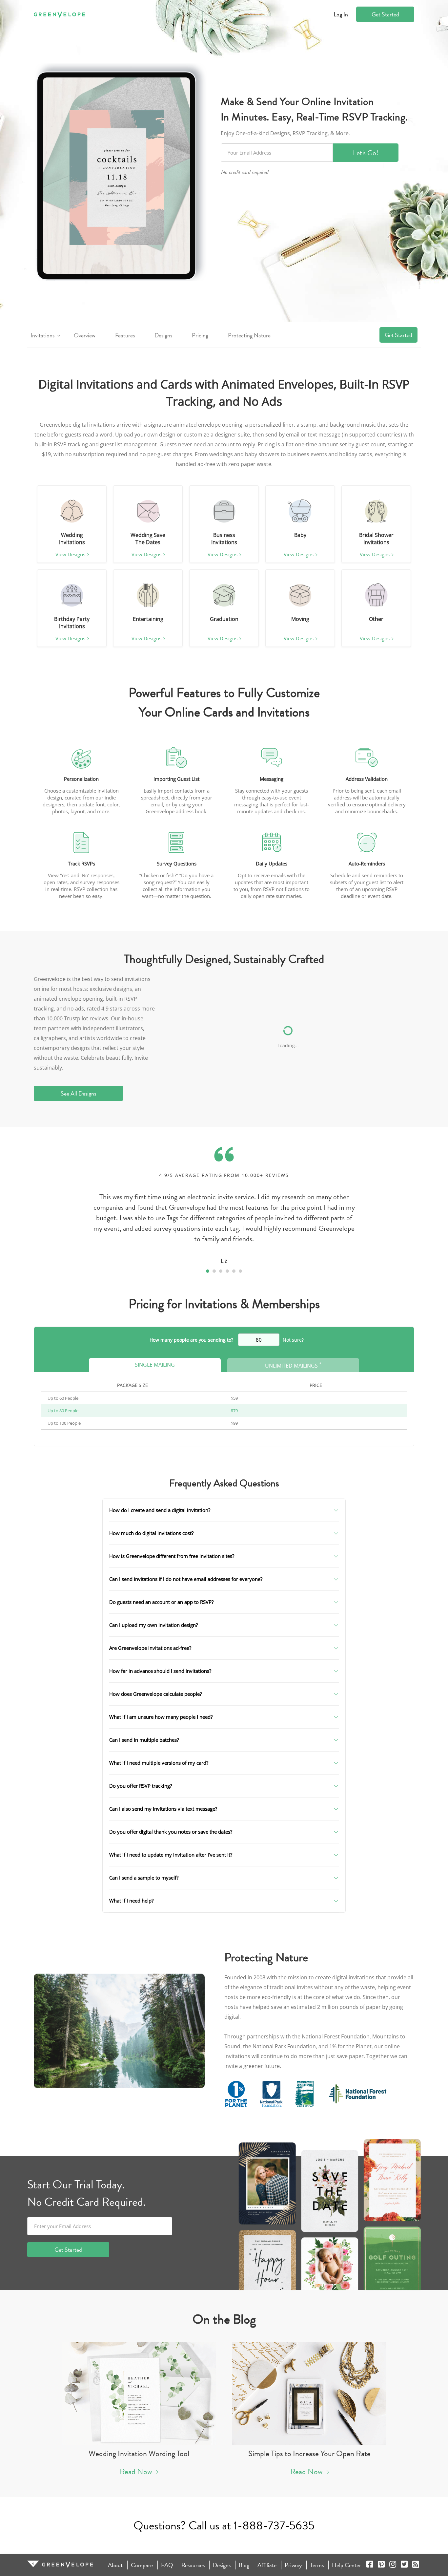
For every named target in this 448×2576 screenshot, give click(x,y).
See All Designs (78, 1093)
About (115, 2565)
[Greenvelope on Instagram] (393, 2565)
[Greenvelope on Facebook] (370, 2565)
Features (125, 335)
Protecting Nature (249, 335)
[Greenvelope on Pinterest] (381, 2565)
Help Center (346, 2565)
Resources (193, 2565)
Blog (244, 2565)
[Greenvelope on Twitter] (404, 2565)
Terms (317, 2565)
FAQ (167, 2565)
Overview (85, 335)
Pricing (200, 335)
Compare (142, 2565)
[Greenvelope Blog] (416, 2565)
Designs (163, 335)
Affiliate (267, 2565)
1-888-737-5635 (274, 2525)
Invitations (42, 335)
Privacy (293, 2565)
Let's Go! (366, 153)
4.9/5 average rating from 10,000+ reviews (224, 1175)
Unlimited (293, 1365)
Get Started (385, 14)
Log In (341, 14)
